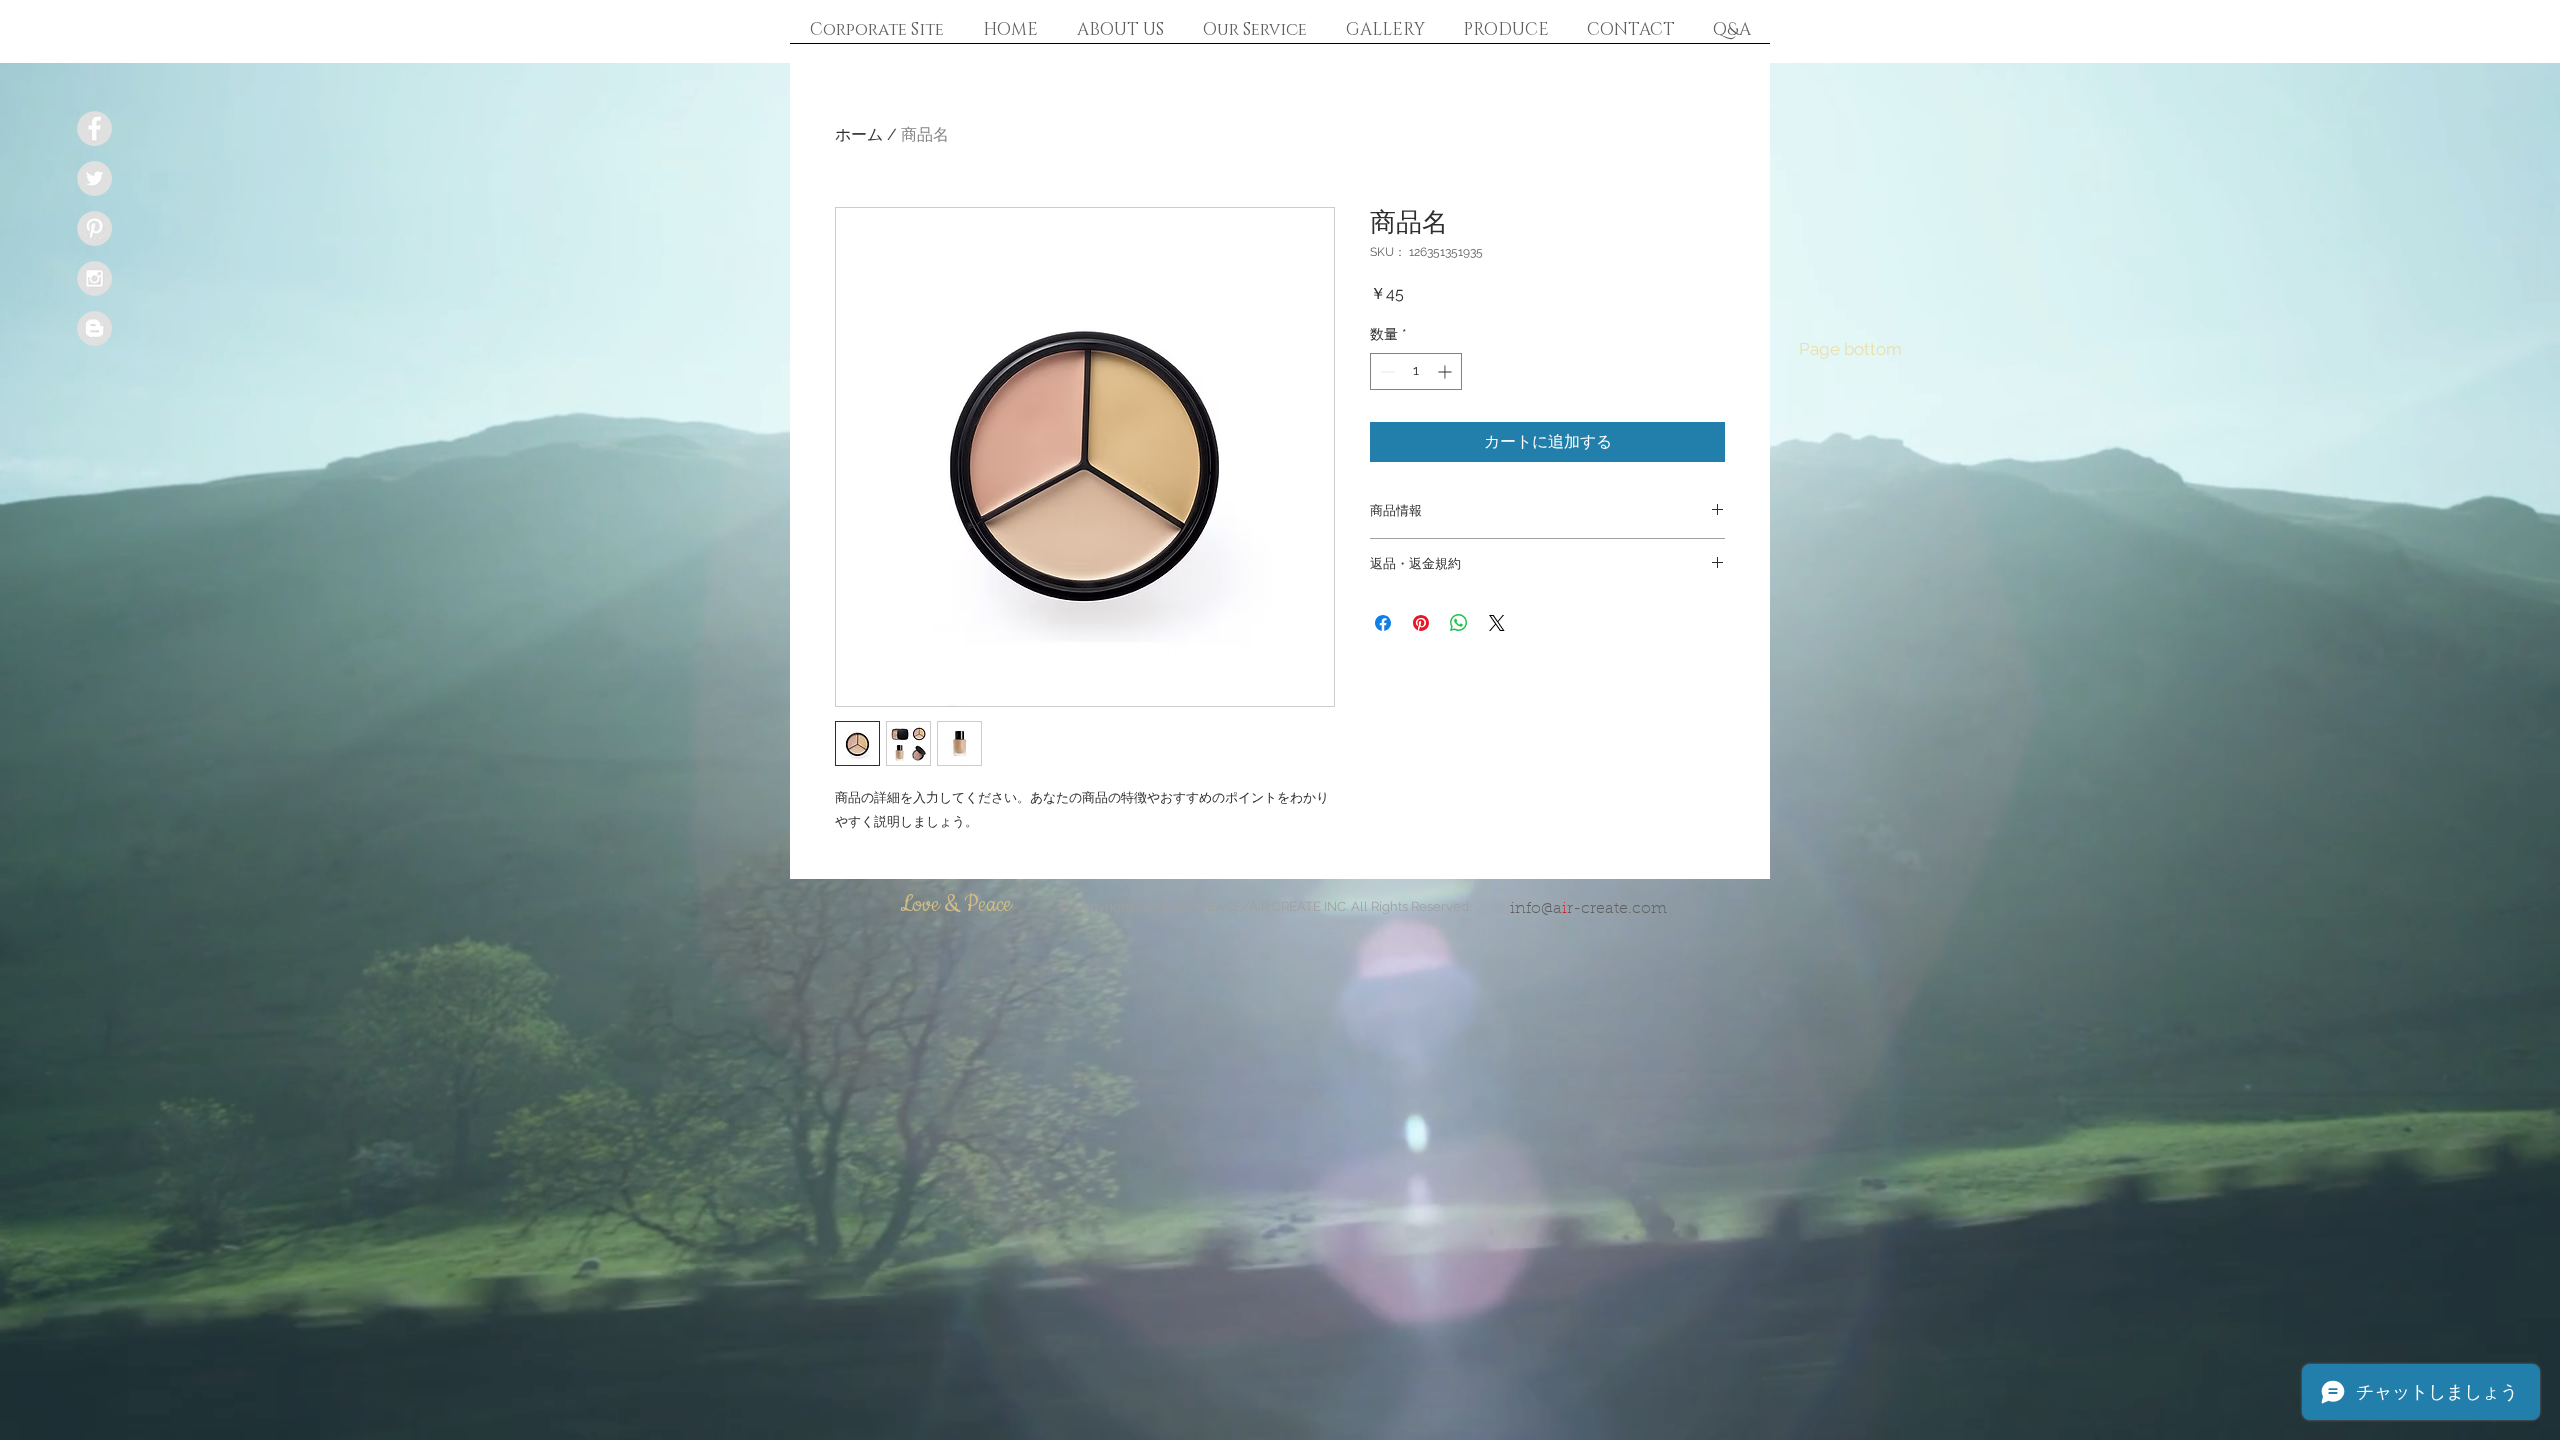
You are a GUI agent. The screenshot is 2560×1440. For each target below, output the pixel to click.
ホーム (859, 134)
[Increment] (1446, 371)
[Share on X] (1497, 623)
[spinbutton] (1416, 371)
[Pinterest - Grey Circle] (94, 228)
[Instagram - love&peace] (94, 278)
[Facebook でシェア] (1383, 623)
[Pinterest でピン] (1421, 623)
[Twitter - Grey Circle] (94, 178)
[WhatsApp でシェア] (1459, 623)
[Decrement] (1385, 371)
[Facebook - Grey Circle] (94, 128)
